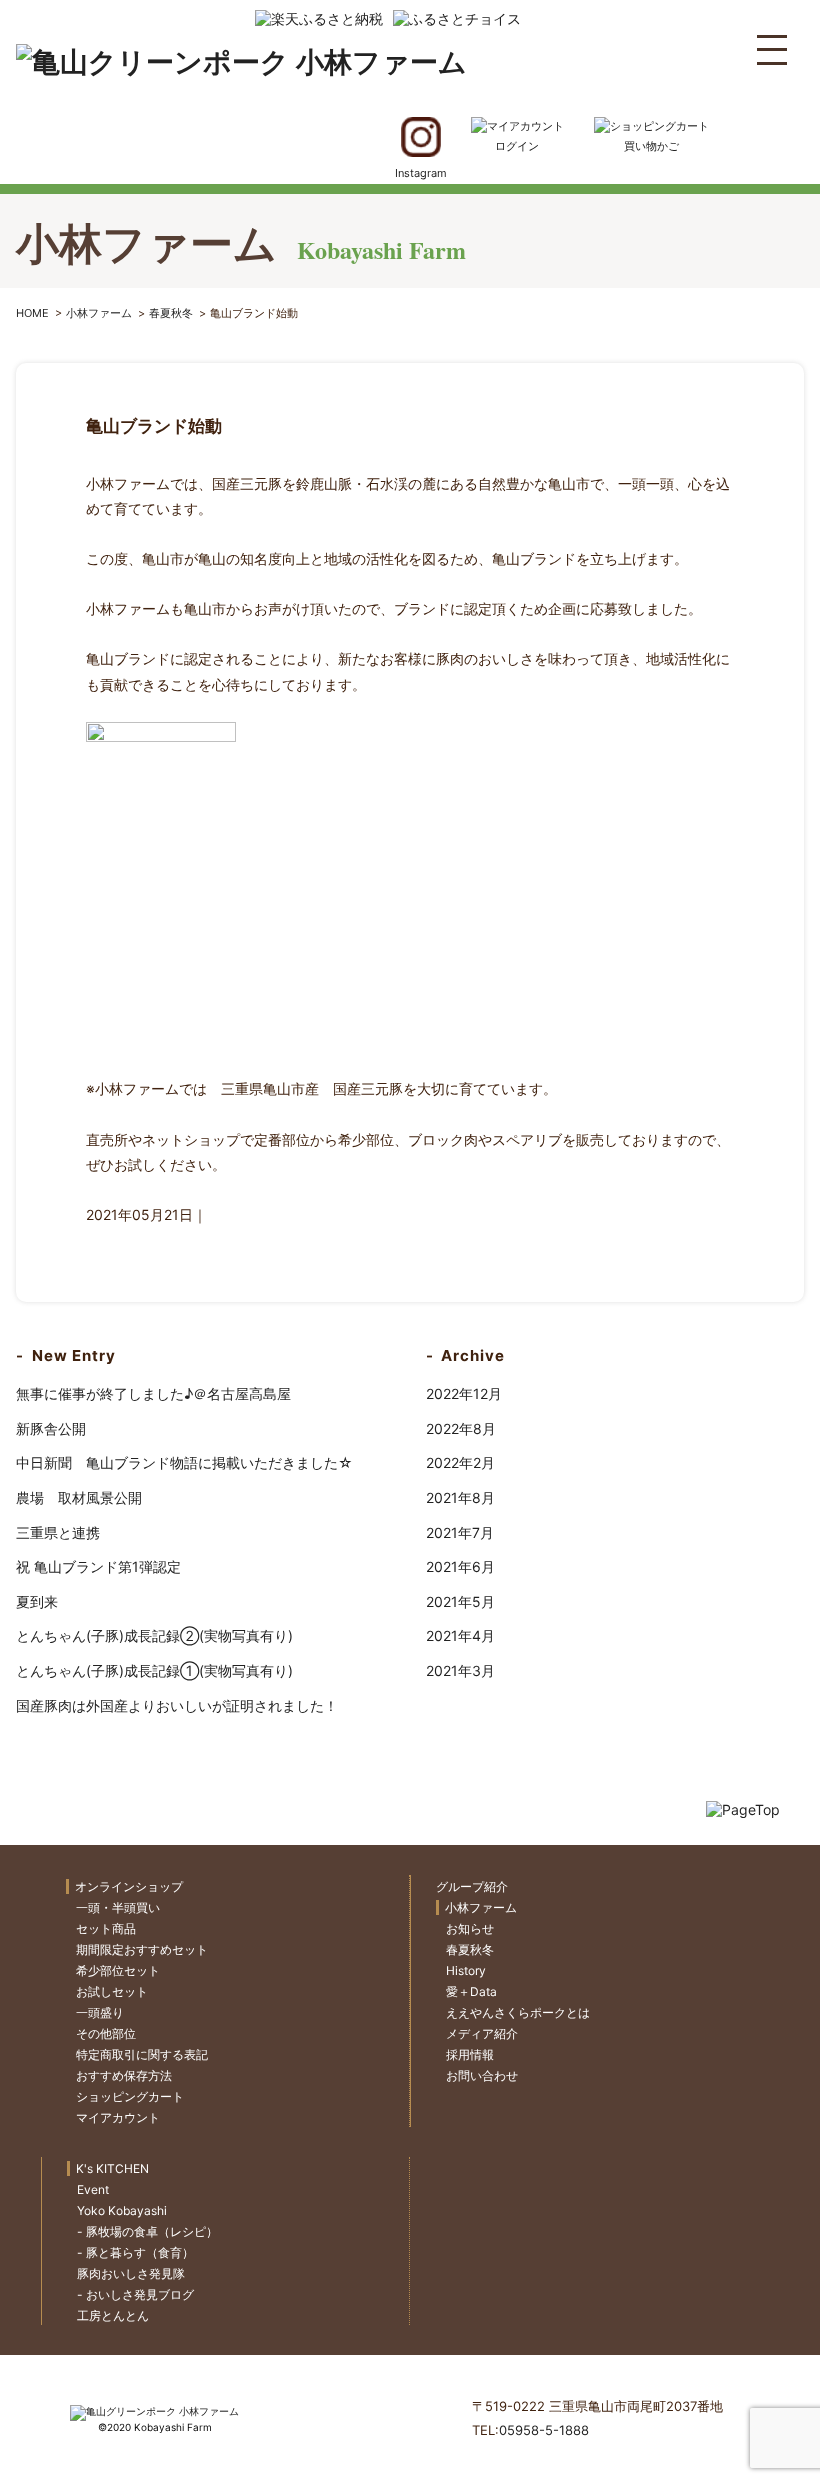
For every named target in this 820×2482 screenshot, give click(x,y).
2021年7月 (460, 1532)
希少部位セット (118, 1970)
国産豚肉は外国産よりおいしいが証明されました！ (177, 1705)
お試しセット (112, 1991)
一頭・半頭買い (118, 1907)
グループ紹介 (472, 1886)
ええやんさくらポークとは (518, 2012)
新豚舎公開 (51, 1428)
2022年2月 (460, 1462)
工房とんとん (113, 2315)
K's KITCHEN (112, 2168)
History (466, 1970)
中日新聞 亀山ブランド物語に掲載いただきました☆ (184, 1462)
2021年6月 (460, 1566)
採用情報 (470, 2054)
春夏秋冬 (171, 313)
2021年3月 (460, 1670)
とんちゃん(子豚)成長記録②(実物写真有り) (154, 1635)
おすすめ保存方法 (124, 2075)
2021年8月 (460, 1497)
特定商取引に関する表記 (142, 2054)
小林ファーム (99, 313)
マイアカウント (118, 2117)
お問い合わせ (482, 2075)
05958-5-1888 (544, 2430)
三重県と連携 (58, 1532)
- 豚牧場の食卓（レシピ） (147, 2231)
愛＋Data (471, 1991)
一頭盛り (100, 2012)
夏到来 (37, 1601)
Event (93, 2189)
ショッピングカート (130, 2096)
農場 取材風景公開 (79, 1497)
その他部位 (106, 2033)
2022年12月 (464, 1393)
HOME (32, 313)
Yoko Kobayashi (122, 2210)
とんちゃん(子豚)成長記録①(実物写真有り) (154, 1670)
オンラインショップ (129, 1886)
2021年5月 (460, 1601)
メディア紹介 (482, 2033)
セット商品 (106, 1928)
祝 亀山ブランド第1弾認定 (98, 1566)
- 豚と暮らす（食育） (135, 2252)
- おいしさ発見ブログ (135, 2294)
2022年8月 (461, 1428)
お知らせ (470, 1928)
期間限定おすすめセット (142, 1949)
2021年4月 (460, 1635)
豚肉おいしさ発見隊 (131, 2273)
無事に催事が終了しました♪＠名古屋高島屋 (153, 1393)
